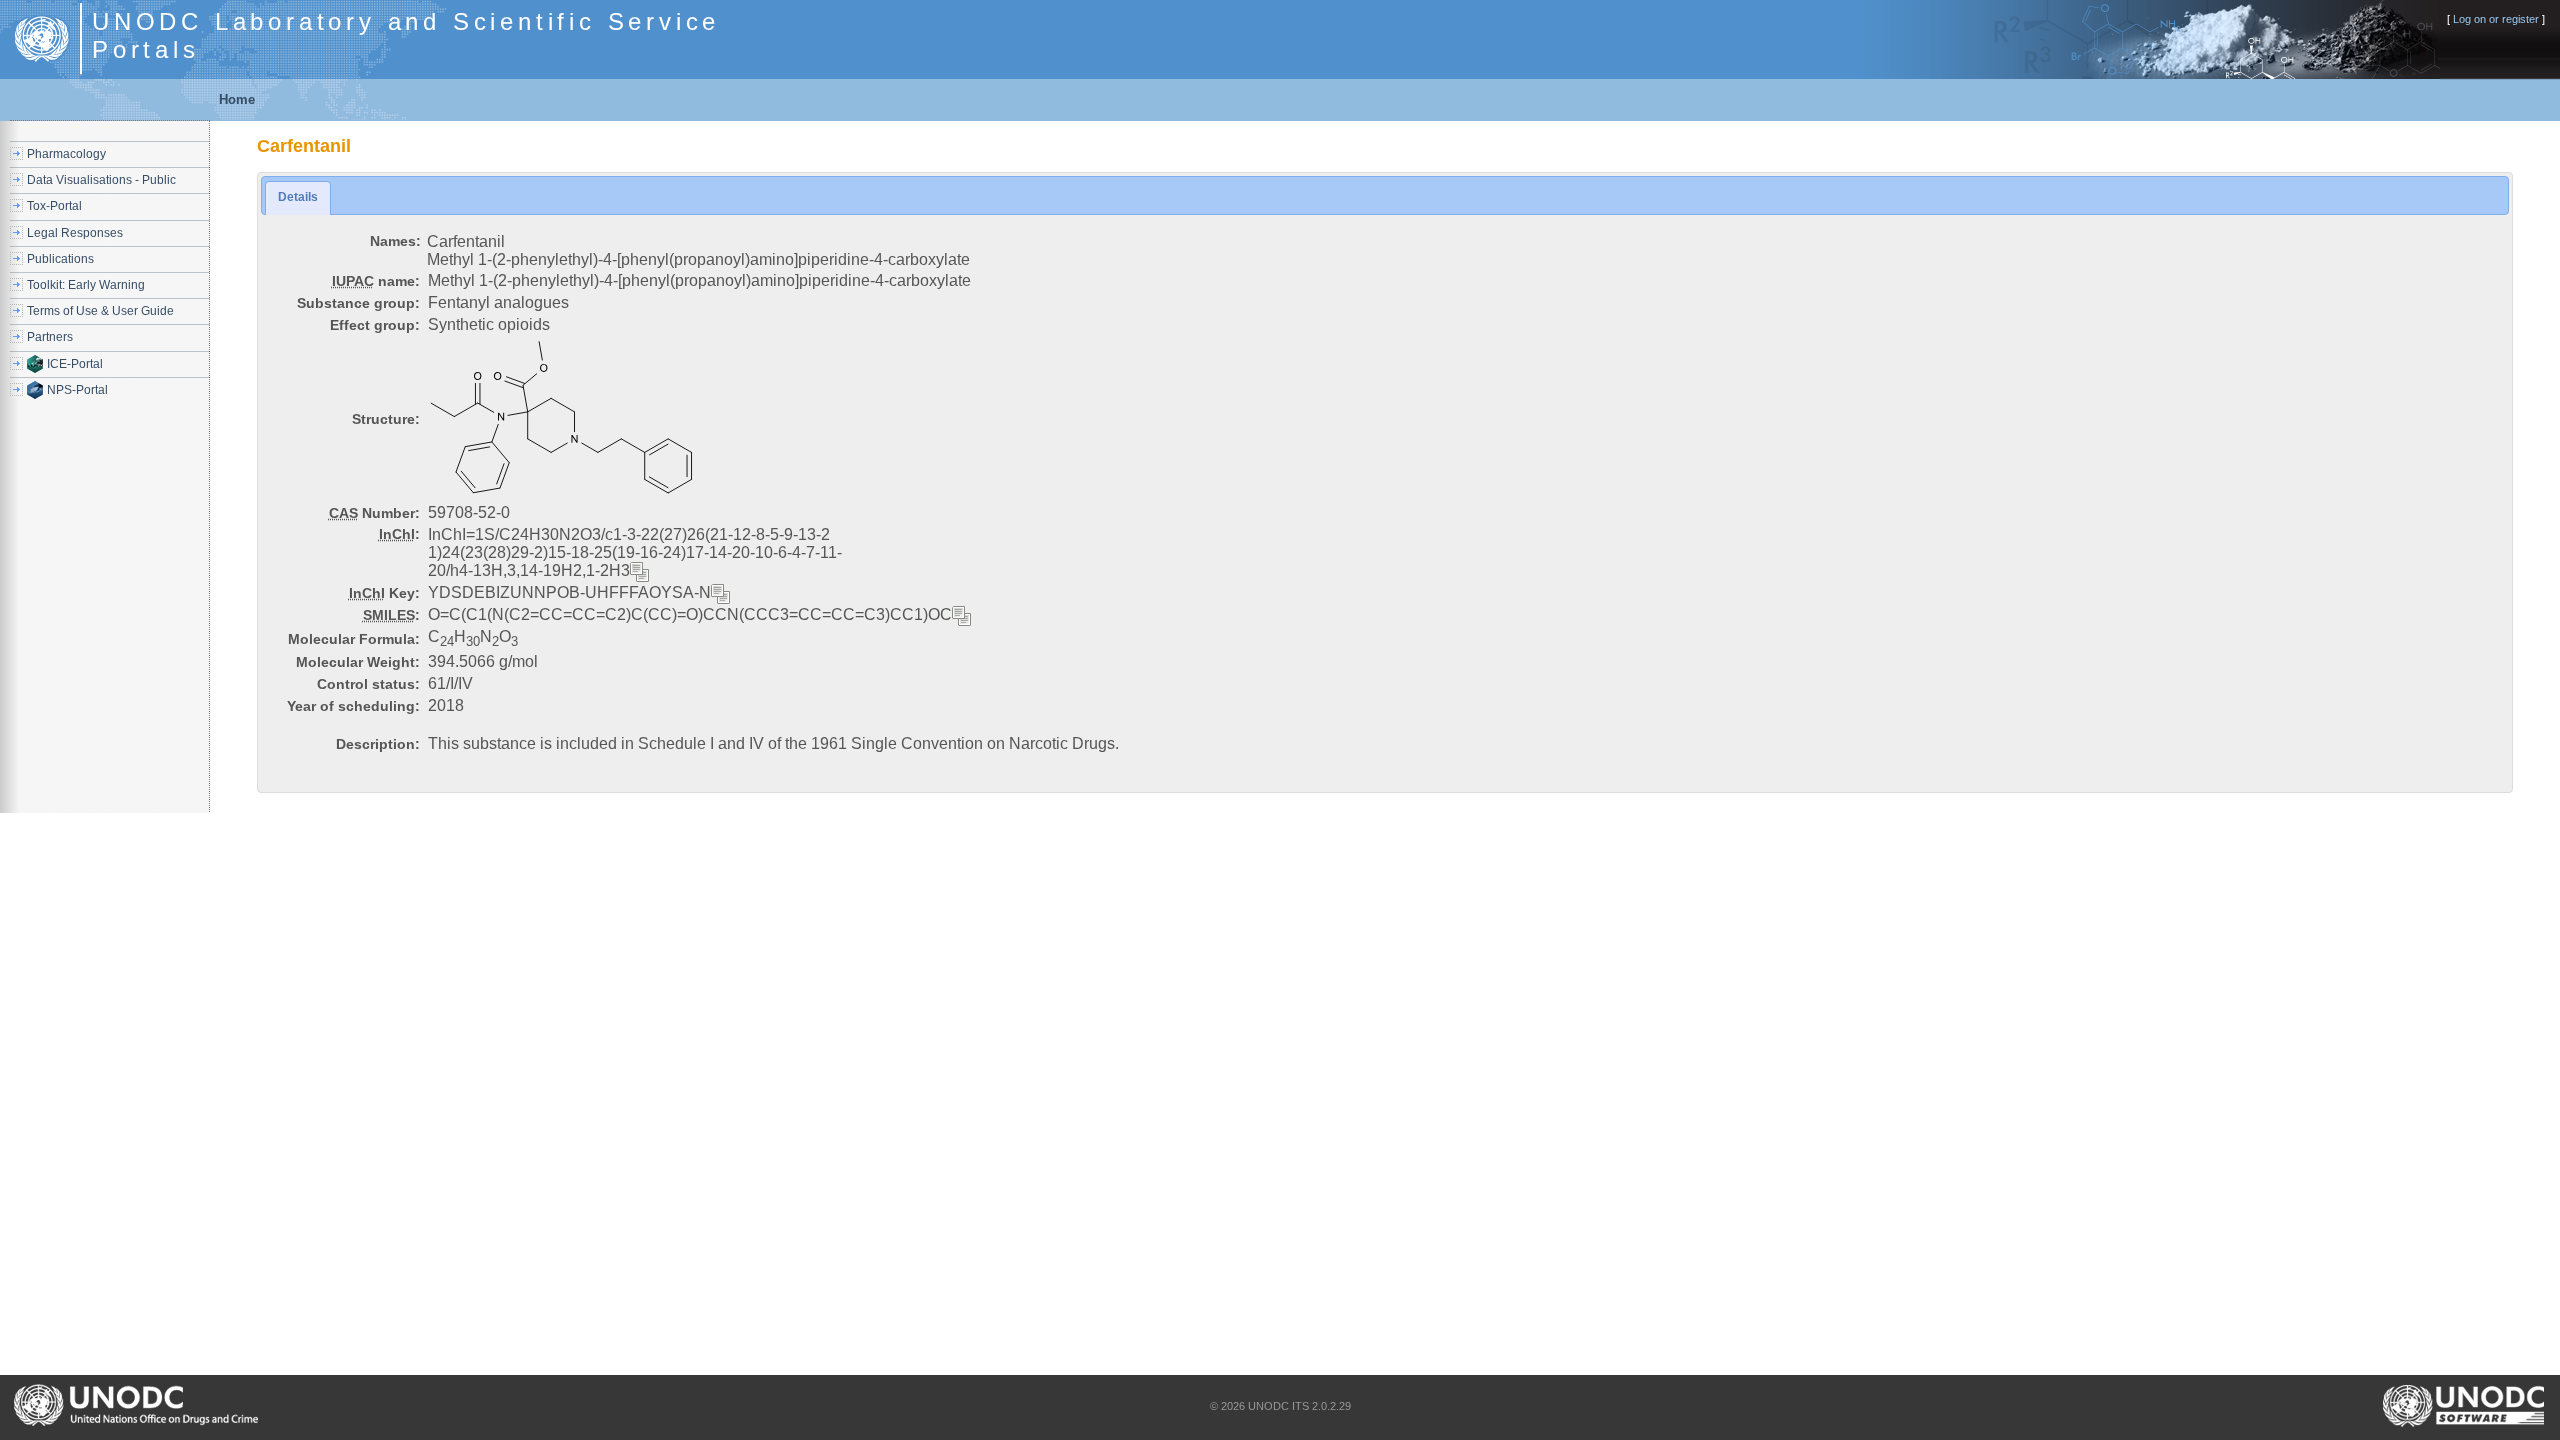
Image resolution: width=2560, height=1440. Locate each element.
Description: (378, 744)
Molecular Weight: (358, 662)
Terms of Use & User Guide (100, 311)
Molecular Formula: (354, 639)
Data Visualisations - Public (101, 180)
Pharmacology (66, 154)
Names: (395, 241)
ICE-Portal (75, 364)
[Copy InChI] (640, 572)
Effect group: (375, 325)
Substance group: (358, 303)
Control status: (368, 684)
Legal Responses (75, 233)
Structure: (386, 419)
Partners (50, 337)
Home (237, 99)
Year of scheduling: (353, 706)
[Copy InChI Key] (721, 594)
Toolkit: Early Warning (86, 285)
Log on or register (2496, 19)
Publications (60, 259)
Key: (384, 593)
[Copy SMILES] (962, 616)
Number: (374, 513)
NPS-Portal (77, 390)
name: (376, 281)
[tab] (298, 197)
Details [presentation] (298, 197)
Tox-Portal (54, 206)
